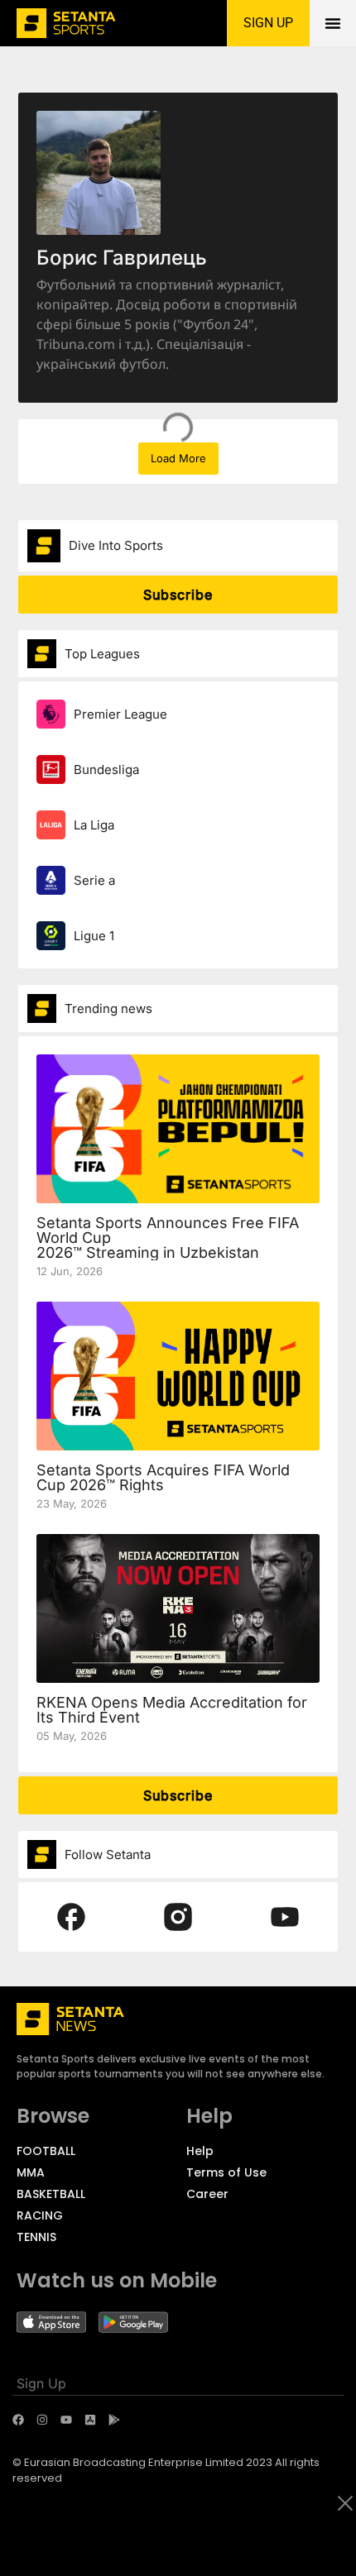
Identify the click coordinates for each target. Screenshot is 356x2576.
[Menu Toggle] (333, 23)
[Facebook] (18, 2420)
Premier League (120, 714)
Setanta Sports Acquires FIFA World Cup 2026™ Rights (163, 1477)
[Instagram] (42, 2420)
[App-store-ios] (90, 2420)
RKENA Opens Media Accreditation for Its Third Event (172, 1710)
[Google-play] (114, 2420)
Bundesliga (106, 769)
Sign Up (41, 2383)
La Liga (94, 825)
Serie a (94, 880)
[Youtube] (66, 2420)
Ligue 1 (94, 936)
